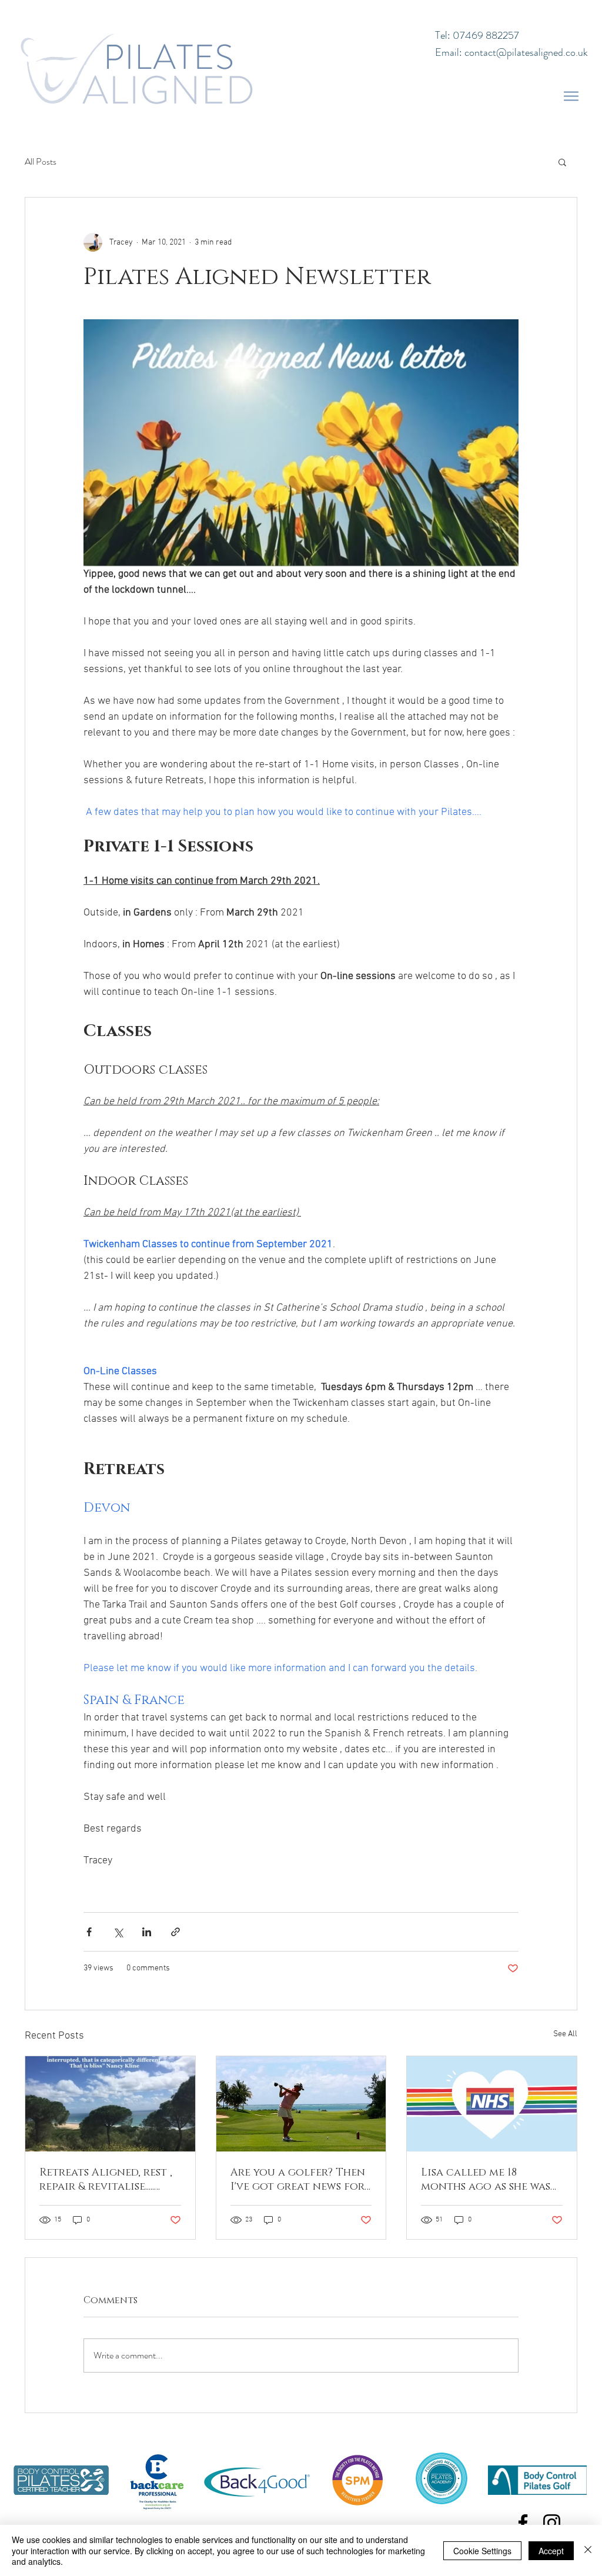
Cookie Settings (482, 2551)
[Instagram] (552, 2523)
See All (565, 2034)
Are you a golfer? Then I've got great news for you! (298, 2180)
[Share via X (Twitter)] (118, 1932)
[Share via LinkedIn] (147, 1932)
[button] (562, 162)
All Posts (41, 162)
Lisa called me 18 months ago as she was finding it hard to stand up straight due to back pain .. (486, 2180)
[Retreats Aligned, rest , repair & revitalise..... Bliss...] (110, 2104)
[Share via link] (175, 1932)
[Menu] (571, 96)
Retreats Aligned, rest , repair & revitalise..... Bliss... (106, 2180)
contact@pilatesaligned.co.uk (526, 52)
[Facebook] (523, 2523)
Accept (551, 2551)
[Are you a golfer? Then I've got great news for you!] (301, 2104)
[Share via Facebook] (89, 1932)
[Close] (588, 2550)
